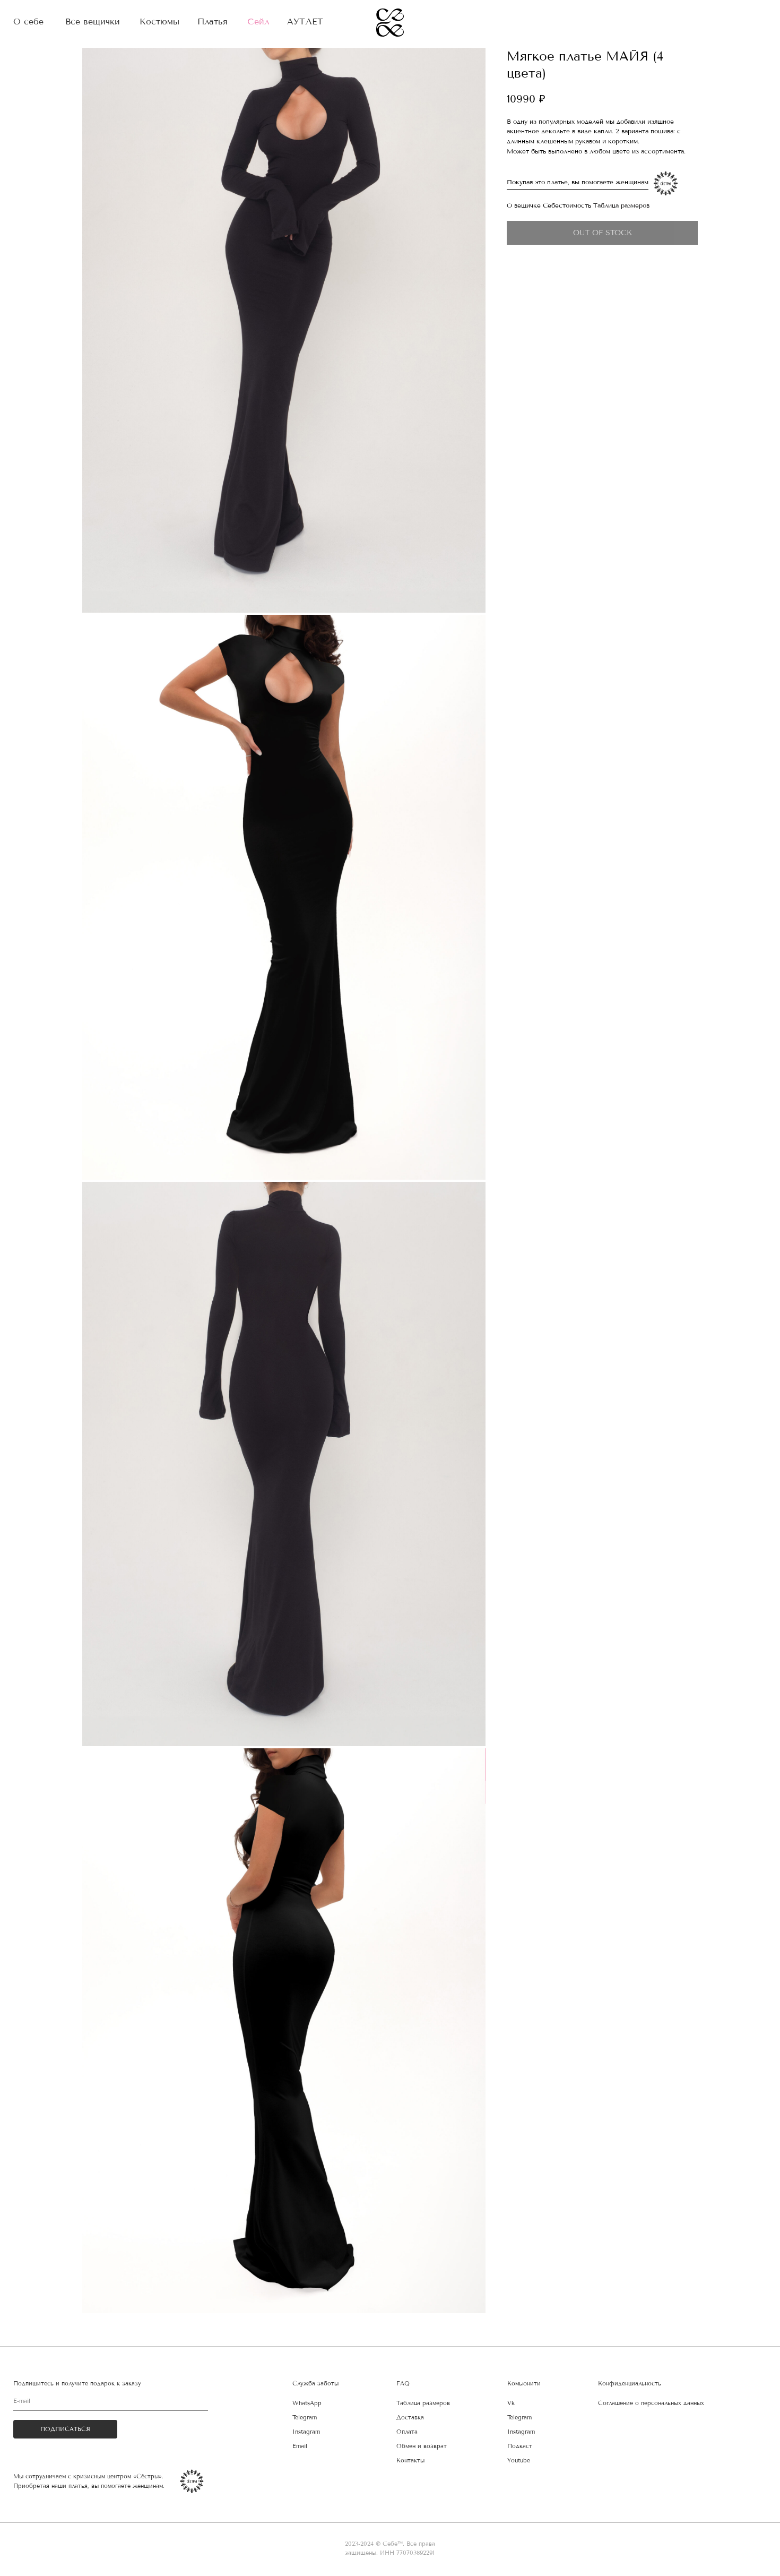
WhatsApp (307, 2403)
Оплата (407, 2432)
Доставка (410, 2418)
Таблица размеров (423, 2403)
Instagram (521, 2432)
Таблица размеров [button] (621, 205)
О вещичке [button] (524, 205)
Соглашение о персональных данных (651, 2403)
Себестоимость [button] (567, 205)
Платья (213, 22)
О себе (28, 22)
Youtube (519, 2461)
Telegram (519, 2418)
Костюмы (159, 22)
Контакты (410, 2461)
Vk (511, 2403)
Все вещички (93, 22)
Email (300, 2446)
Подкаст (520, 2446)
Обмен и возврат (422, 2446)
